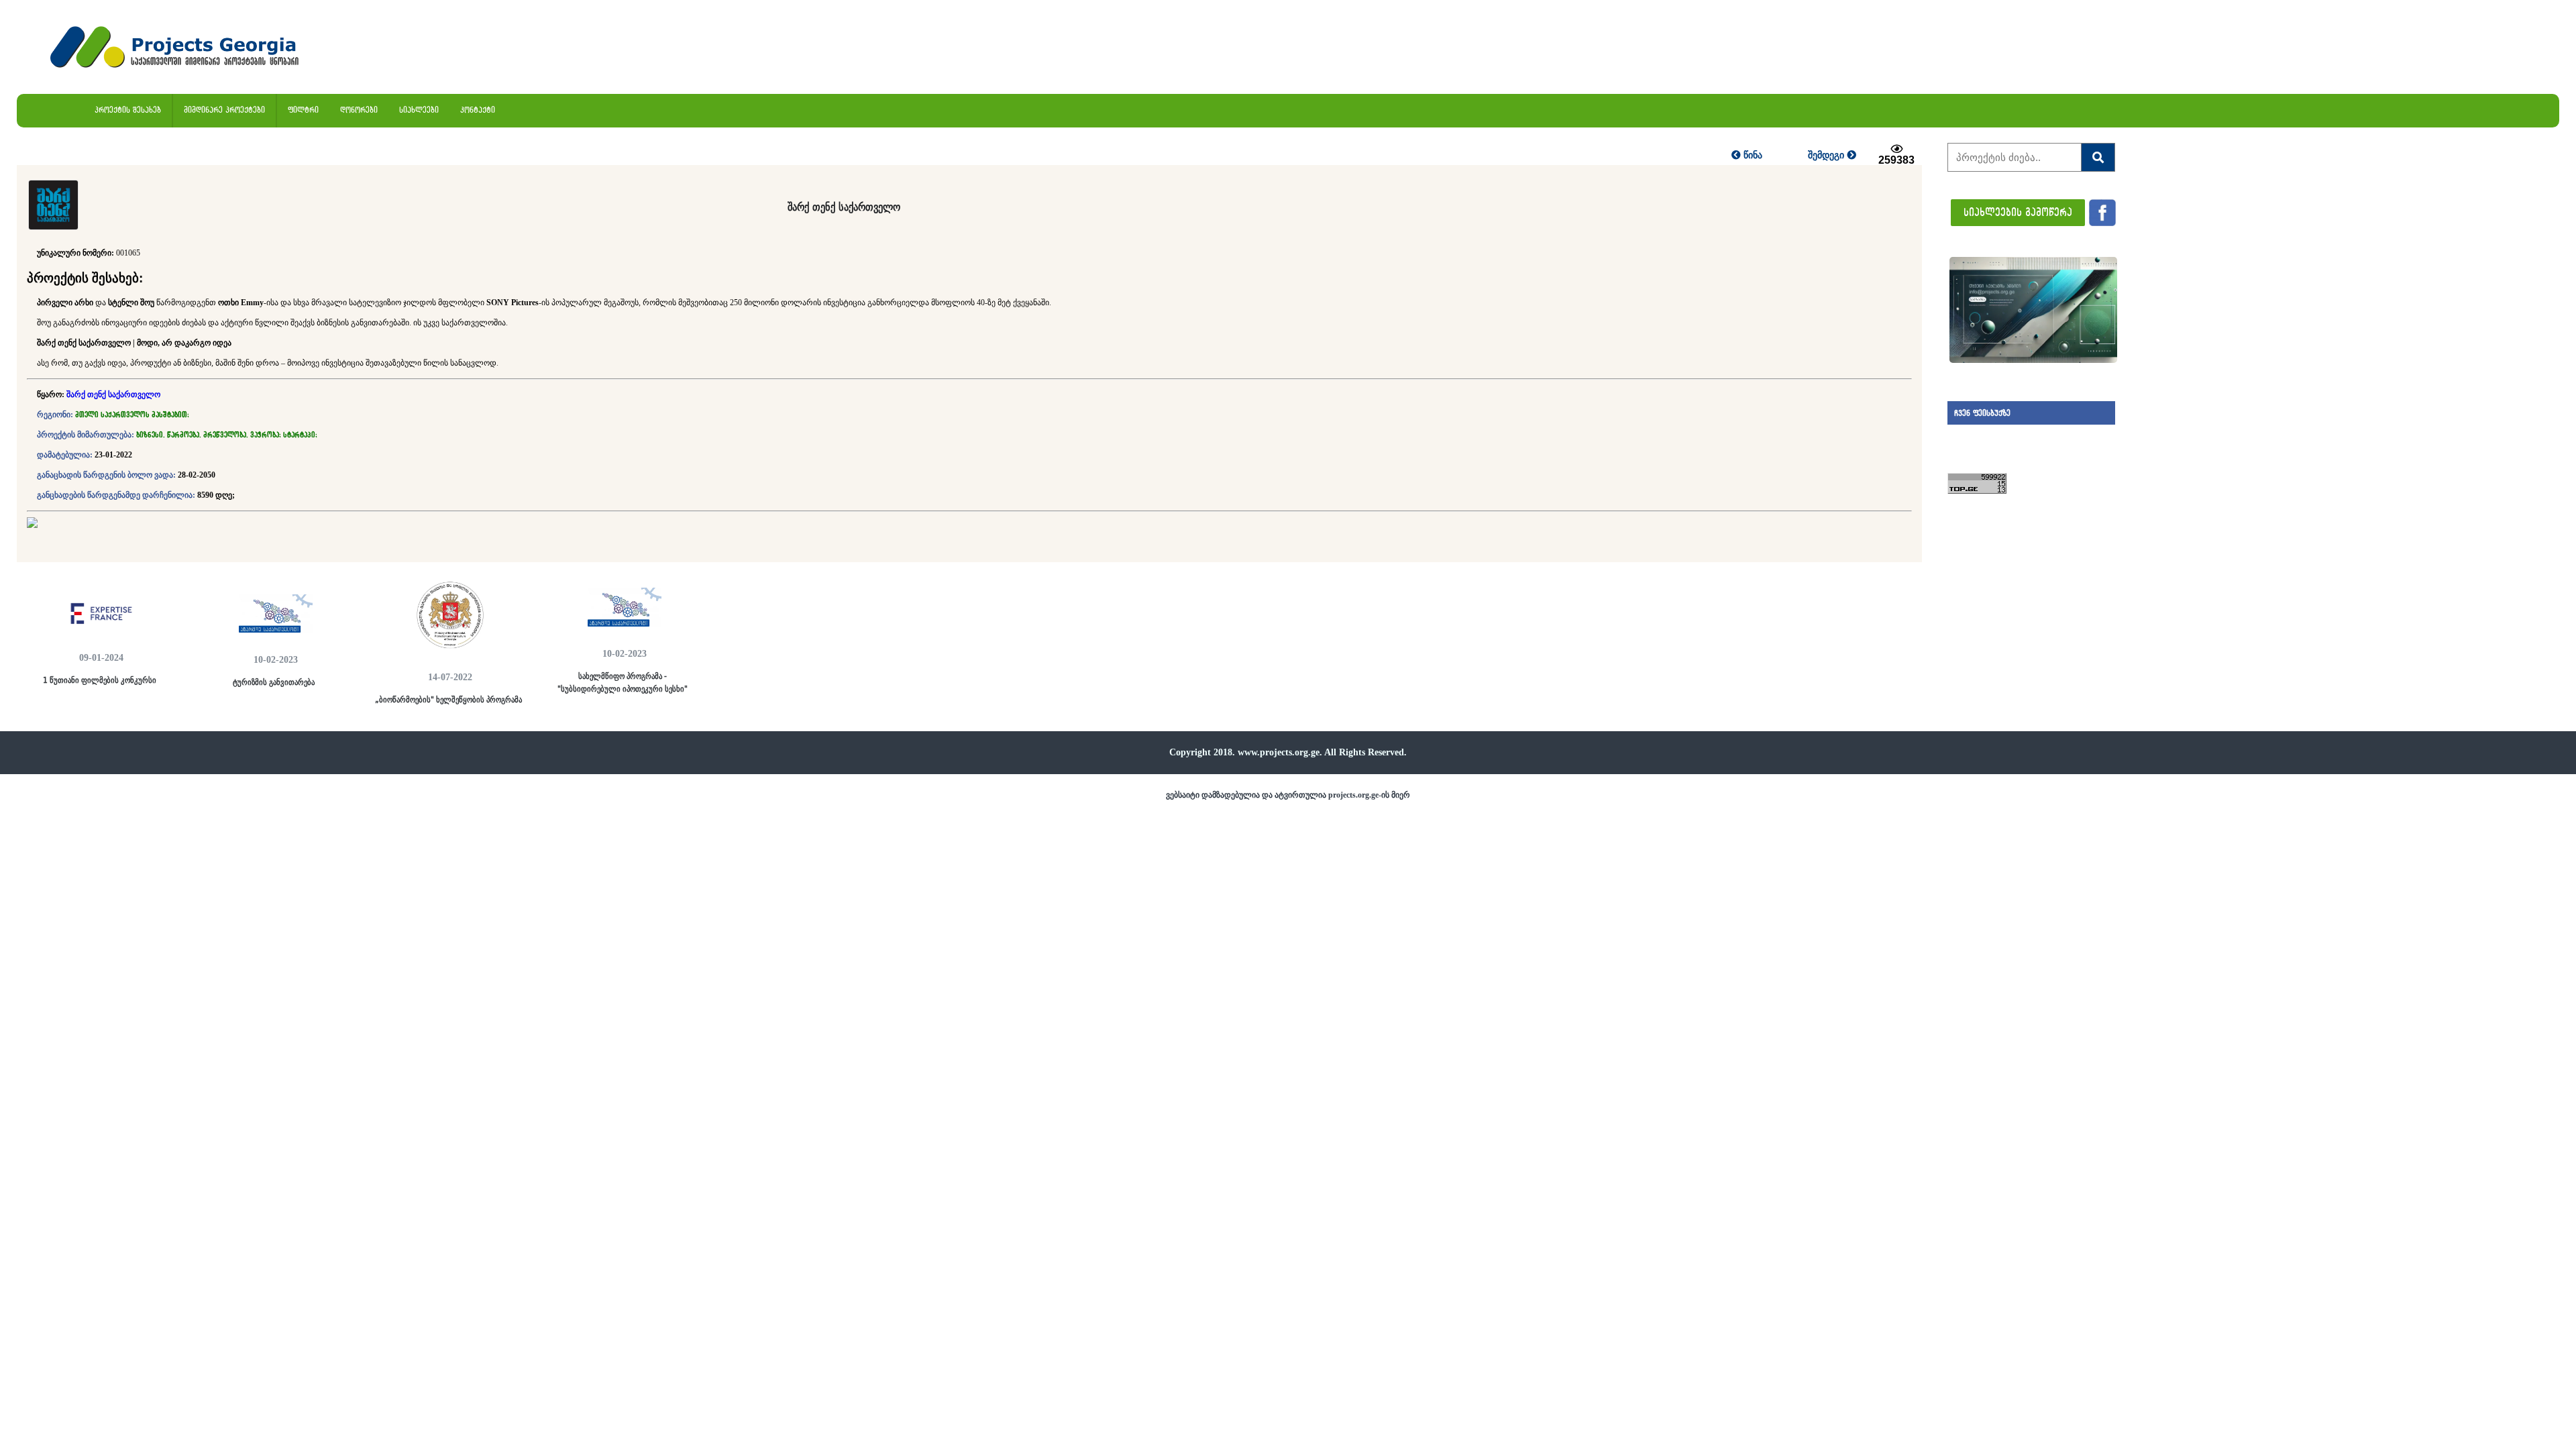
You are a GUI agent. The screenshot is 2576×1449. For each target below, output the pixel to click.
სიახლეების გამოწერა (2018, 212)
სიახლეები (419, 110)
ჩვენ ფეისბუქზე (1982, 413)
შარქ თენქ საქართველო (113, 394)
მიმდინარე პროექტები (224, 110)
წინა (1752, 155)
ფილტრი (303, 110)
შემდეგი (1827, 155)
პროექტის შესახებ (128, 110)
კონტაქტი (478, 110)
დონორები (359, 110)
